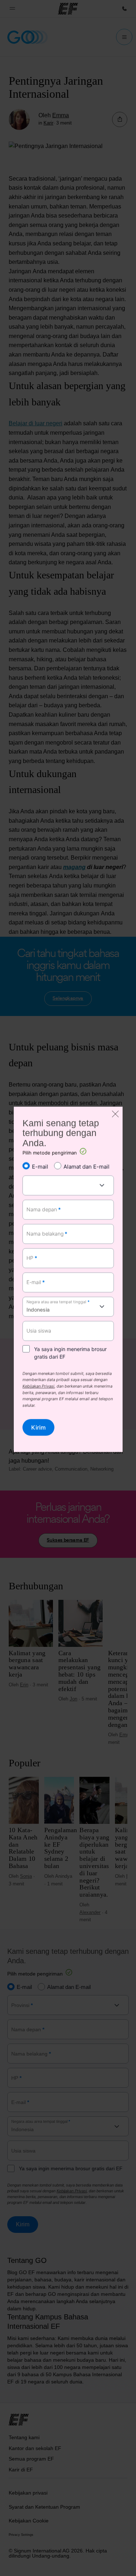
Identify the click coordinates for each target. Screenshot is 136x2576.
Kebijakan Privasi (38, 1387)
